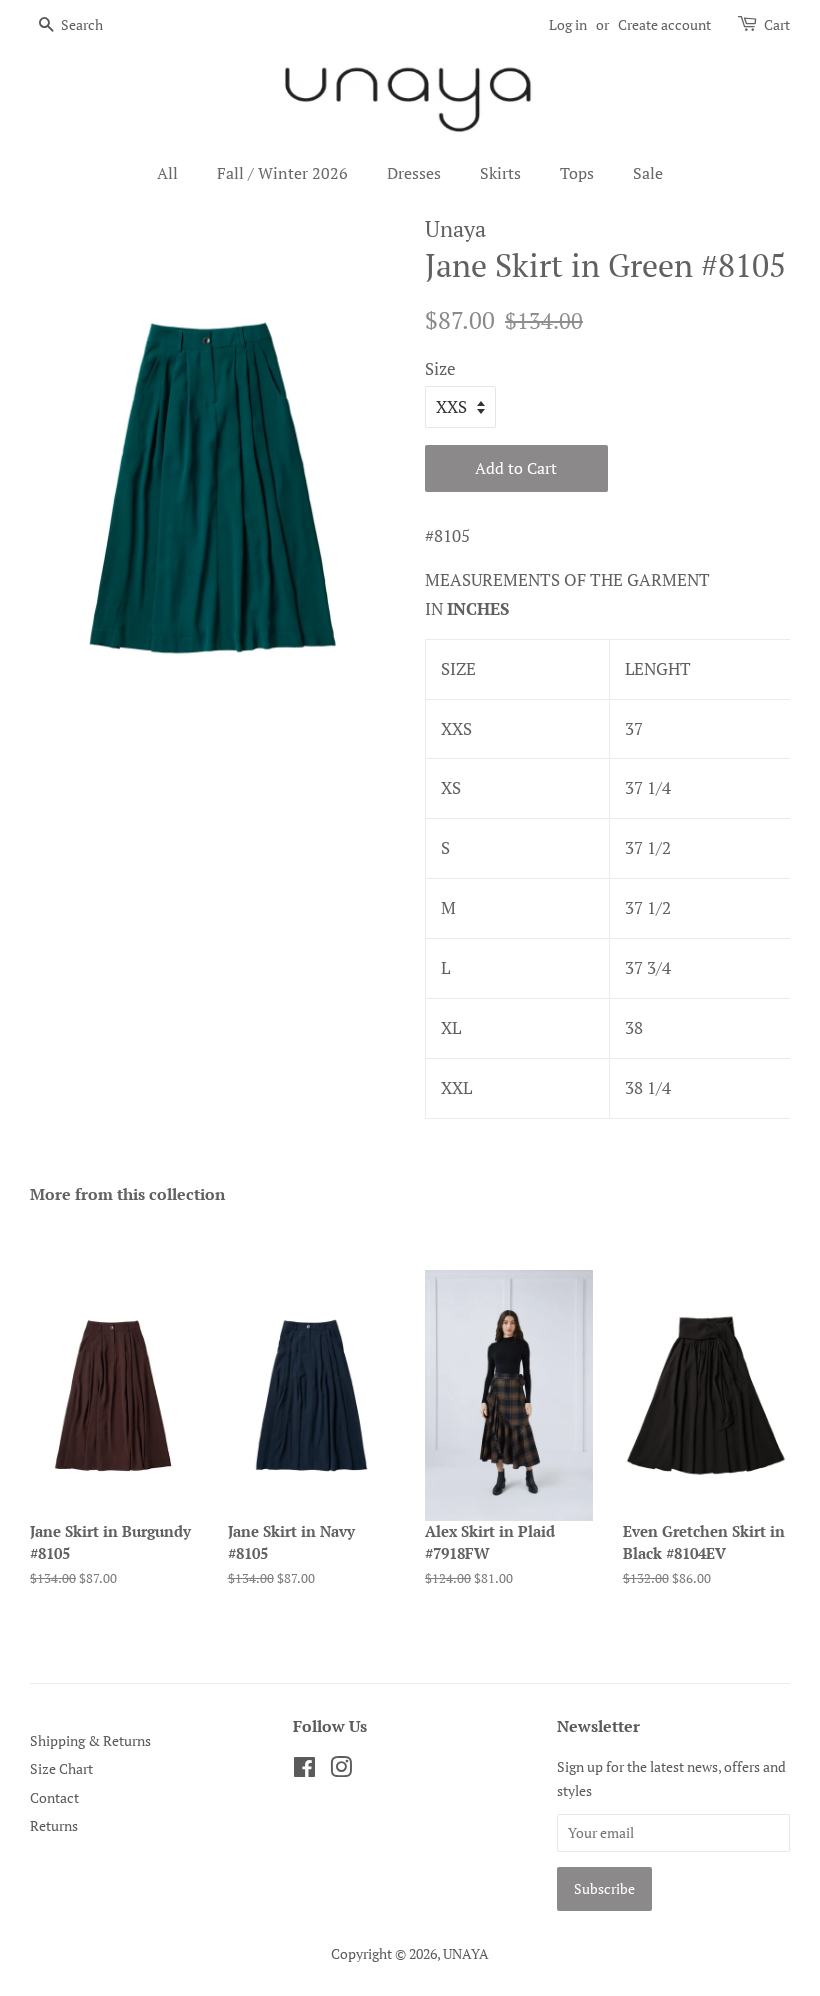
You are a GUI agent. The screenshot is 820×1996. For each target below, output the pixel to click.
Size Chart (61, 1768)
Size (440, 368)
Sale (648, 173)
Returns (54, 1825)
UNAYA (466, 1953)
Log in (568, 24)
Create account (664, 24)
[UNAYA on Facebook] (304, 1770)
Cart (777, 24)
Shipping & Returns (90, 1740)
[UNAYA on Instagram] (341, 1770)
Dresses (414, 173)
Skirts (500, 173)
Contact (54, 1797)
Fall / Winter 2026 (282, 173)
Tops (577, 173)
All (167, 173)
